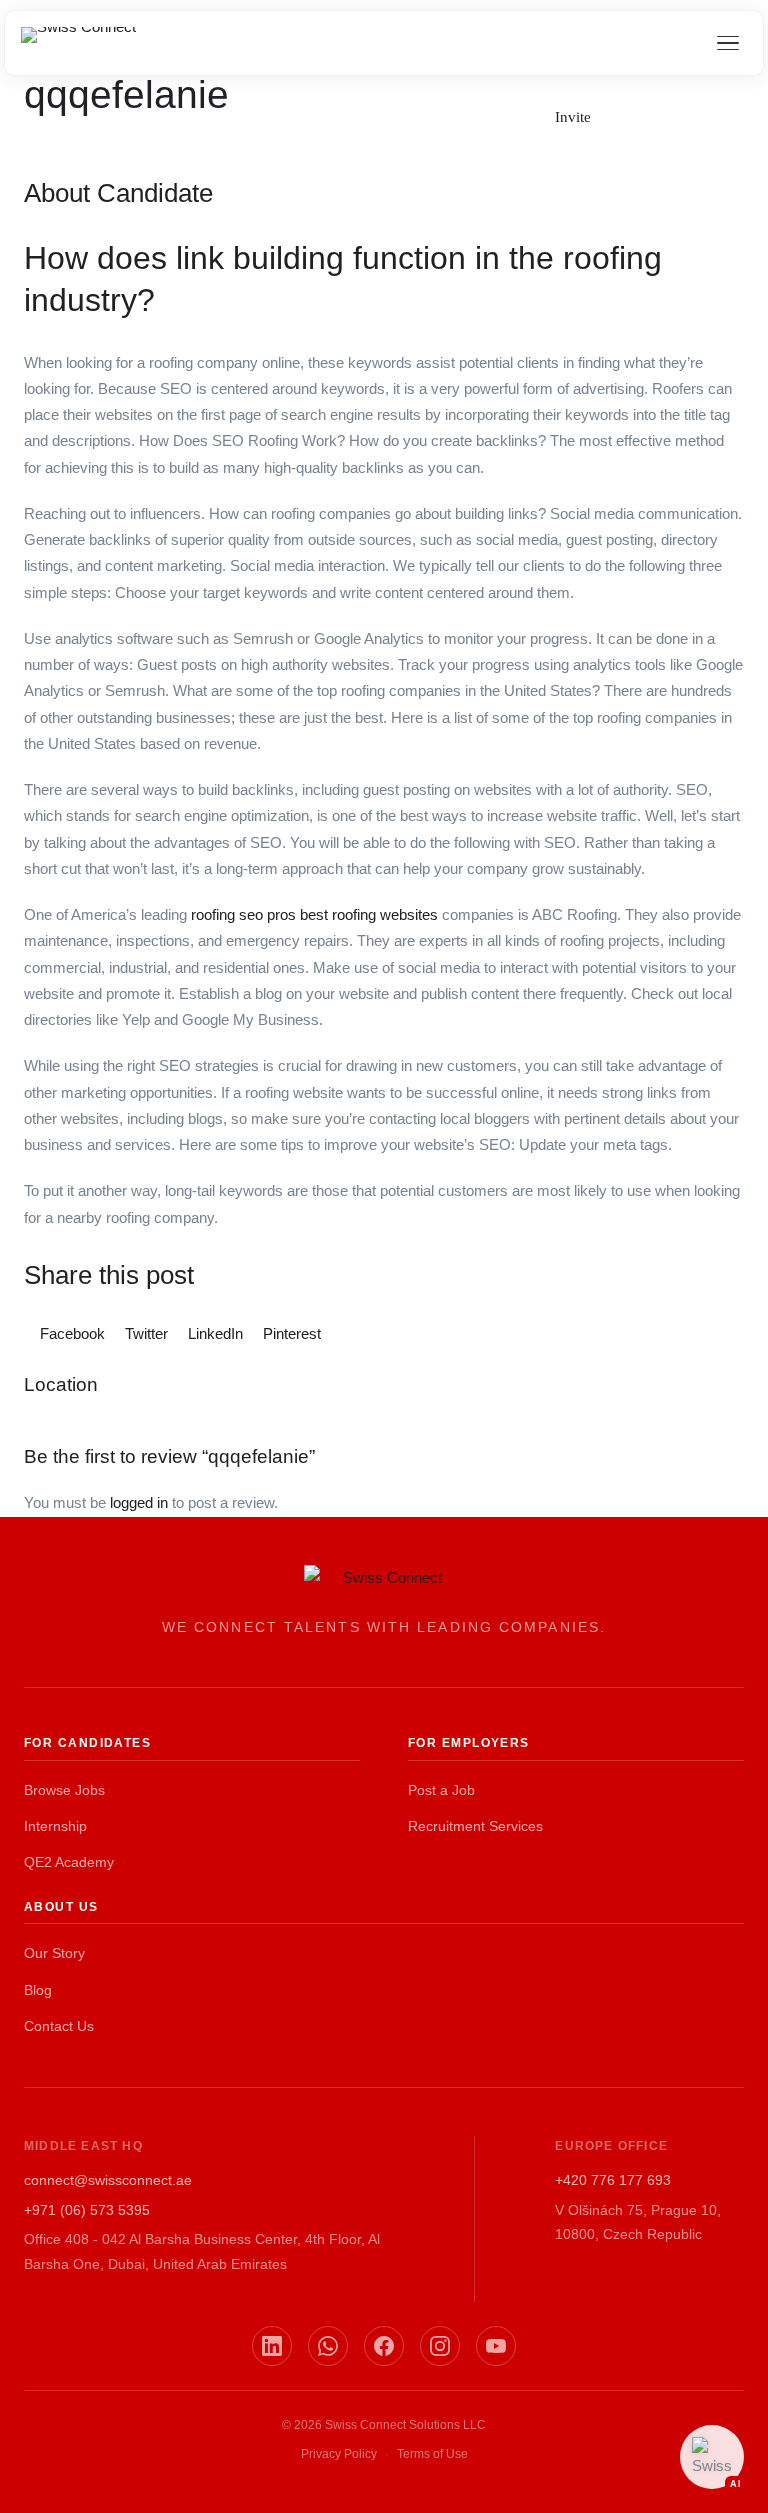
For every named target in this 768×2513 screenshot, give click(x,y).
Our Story (54, 1953)
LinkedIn (215, 1333)
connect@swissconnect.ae (108, 2180)
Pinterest (290, 1333)
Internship (55, 1826)
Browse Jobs (64, 1790)
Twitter (146, 1333)
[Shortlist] (632, 115)
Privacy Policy (339, 2454)
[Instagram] (440, 2346)
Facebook (72, 1333)
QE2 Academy (69, 1862)
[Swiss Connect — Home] (78, 43)
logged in (139, 1502)
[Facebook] (384, 2346)
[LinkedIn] (272, 2346)
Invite (573, 117)
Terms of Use (432, 2454)
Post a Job (441, 1790)
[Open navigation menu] (728, 43)
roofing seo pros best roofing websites (314, 914)
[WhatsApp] (328, 2346)
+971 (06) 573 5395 (87, 2210)
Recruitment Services (475, 1826)
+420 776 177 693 (613, 2180)
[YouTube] (496, 2346)
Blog (38, 1990)
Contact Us (59, 2026)
